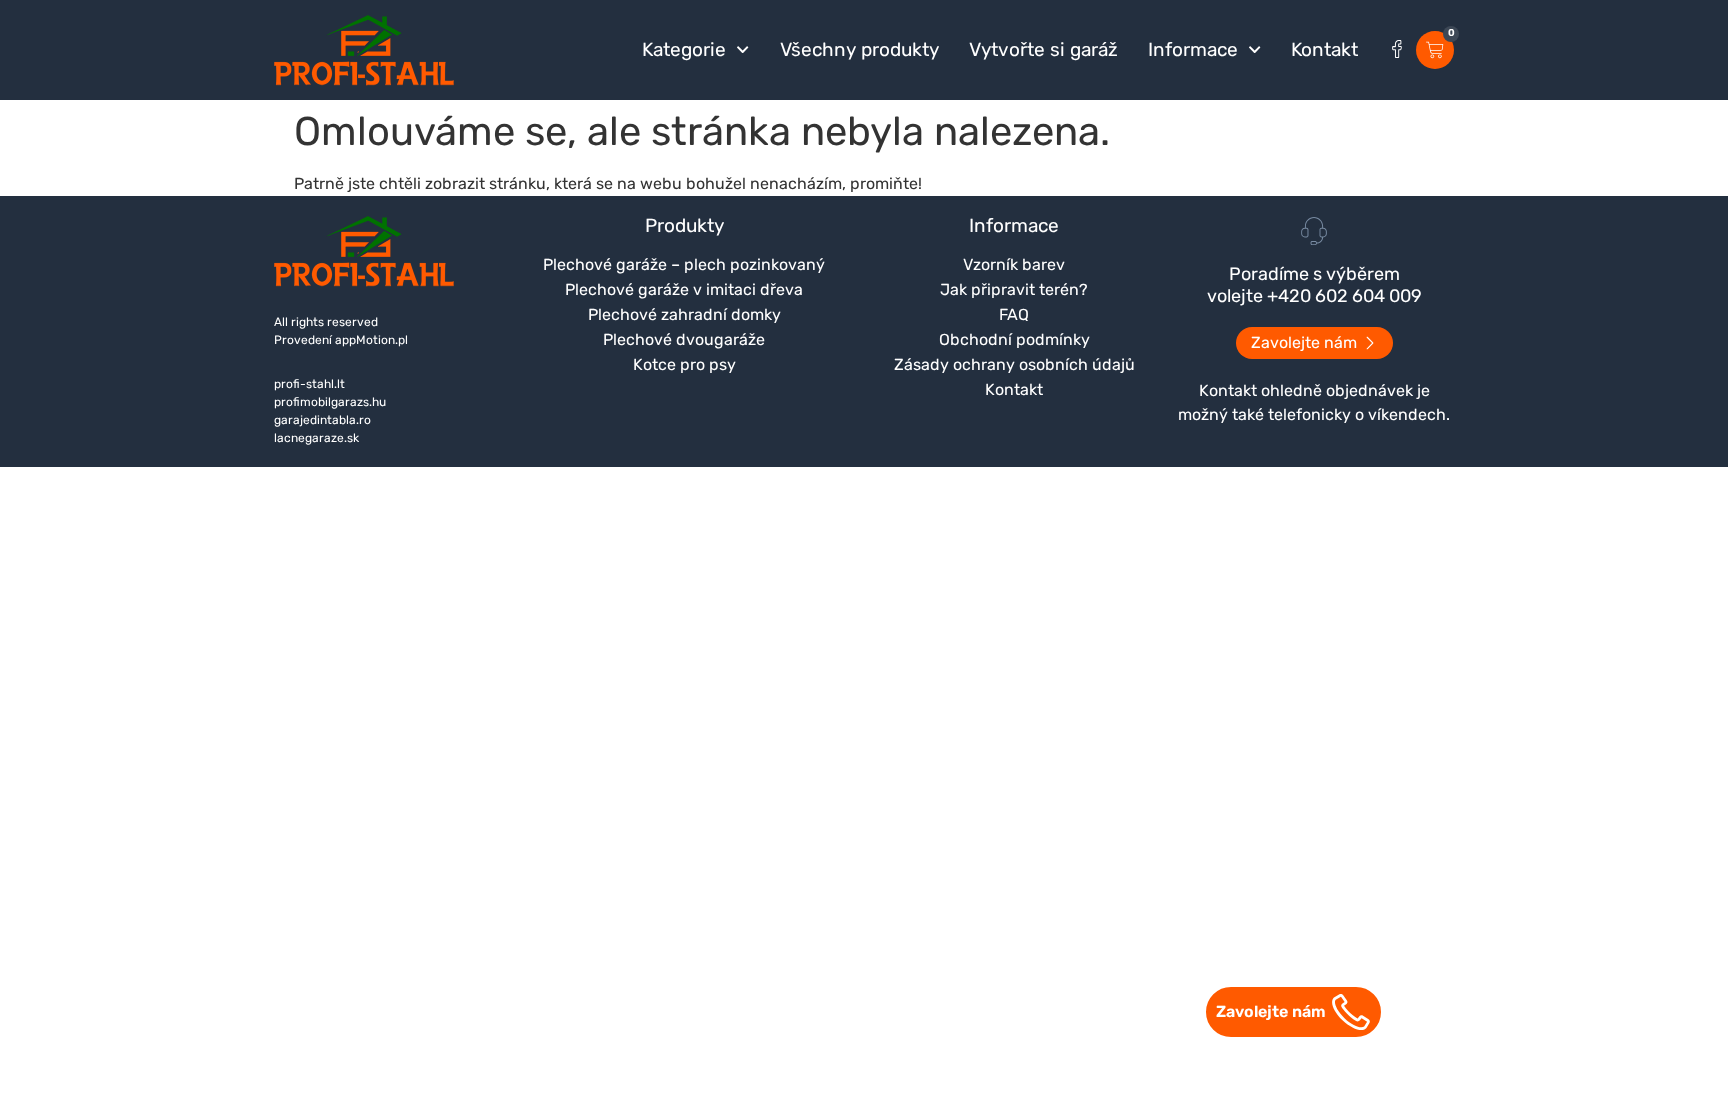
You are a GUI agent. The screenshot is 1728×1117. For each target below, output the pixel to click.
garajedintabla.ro (322, 420)
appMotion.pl (371, 340)
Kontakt (1324, 50)
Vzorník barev (1014, 264)
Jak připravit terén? (1014, 289)
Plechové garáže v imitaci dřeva (684, 289)
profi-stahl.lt (309, 384)
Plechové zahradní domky (684, 314)
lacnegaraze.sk (316, 438)
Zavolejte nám (1271, 1011)
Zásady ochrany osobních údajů (1014, 364)
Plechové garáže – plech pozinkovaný (684, 264)
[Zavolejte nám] (1351, 1012)
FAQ (1014, 314)
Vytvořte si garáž (1043, 50)
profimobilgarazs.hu (330, 402)
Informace (1193, 50)
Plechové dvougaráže (684, 339)
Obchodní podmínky (1014, 339)
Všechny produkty (859, 50)
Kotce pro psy (684, 364)
